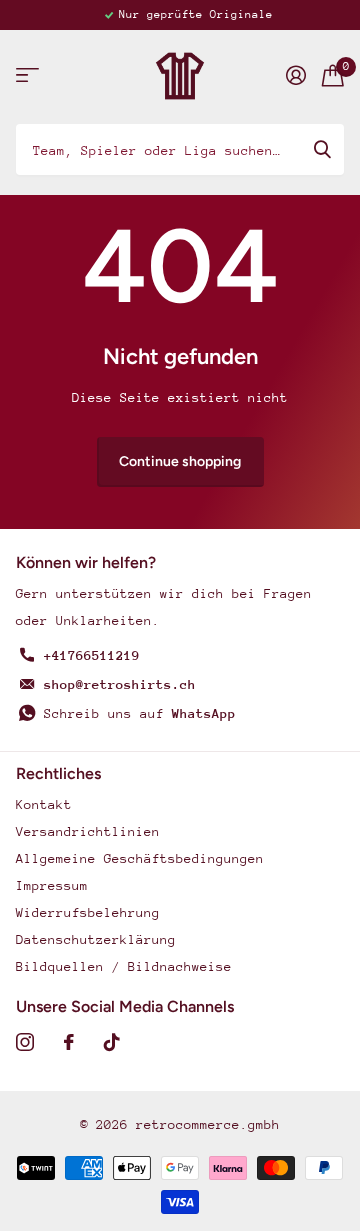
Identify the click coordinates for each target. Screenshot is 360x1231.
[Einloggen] (296, 75)
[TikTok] (112, 1042)
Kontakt (44, 804)
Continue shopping (180, 461)
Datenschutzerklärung (96, 939)
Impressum (52, 885)
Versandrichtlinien (88, 831)
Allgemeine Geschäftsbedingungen (140, 858)
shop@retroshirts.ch (120, 684)
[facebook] (69, 1042)
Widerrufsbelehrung (88, 912)
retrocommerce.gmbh (208, 1124)
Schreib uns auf (140, 713)
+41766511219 (92, 655)
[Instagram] (25, 1042)
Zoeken (322, 149)
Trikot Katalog (27, 75)
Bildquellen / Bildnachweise (124, 966)
